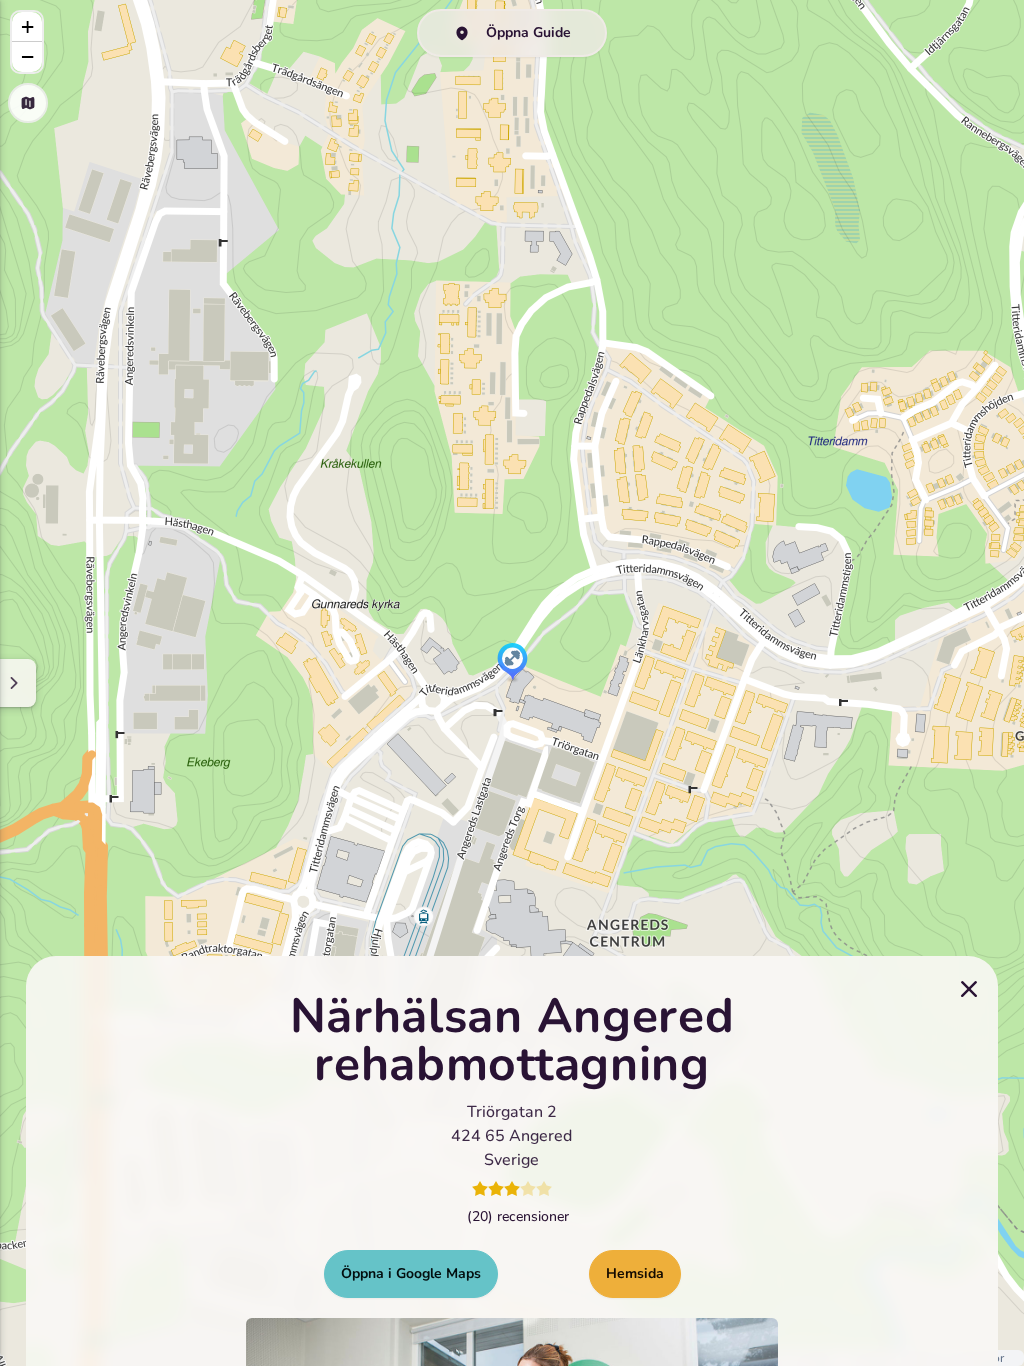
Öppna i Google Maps (411, 1273)
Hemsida (635, 1273)
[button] (512, 663)
